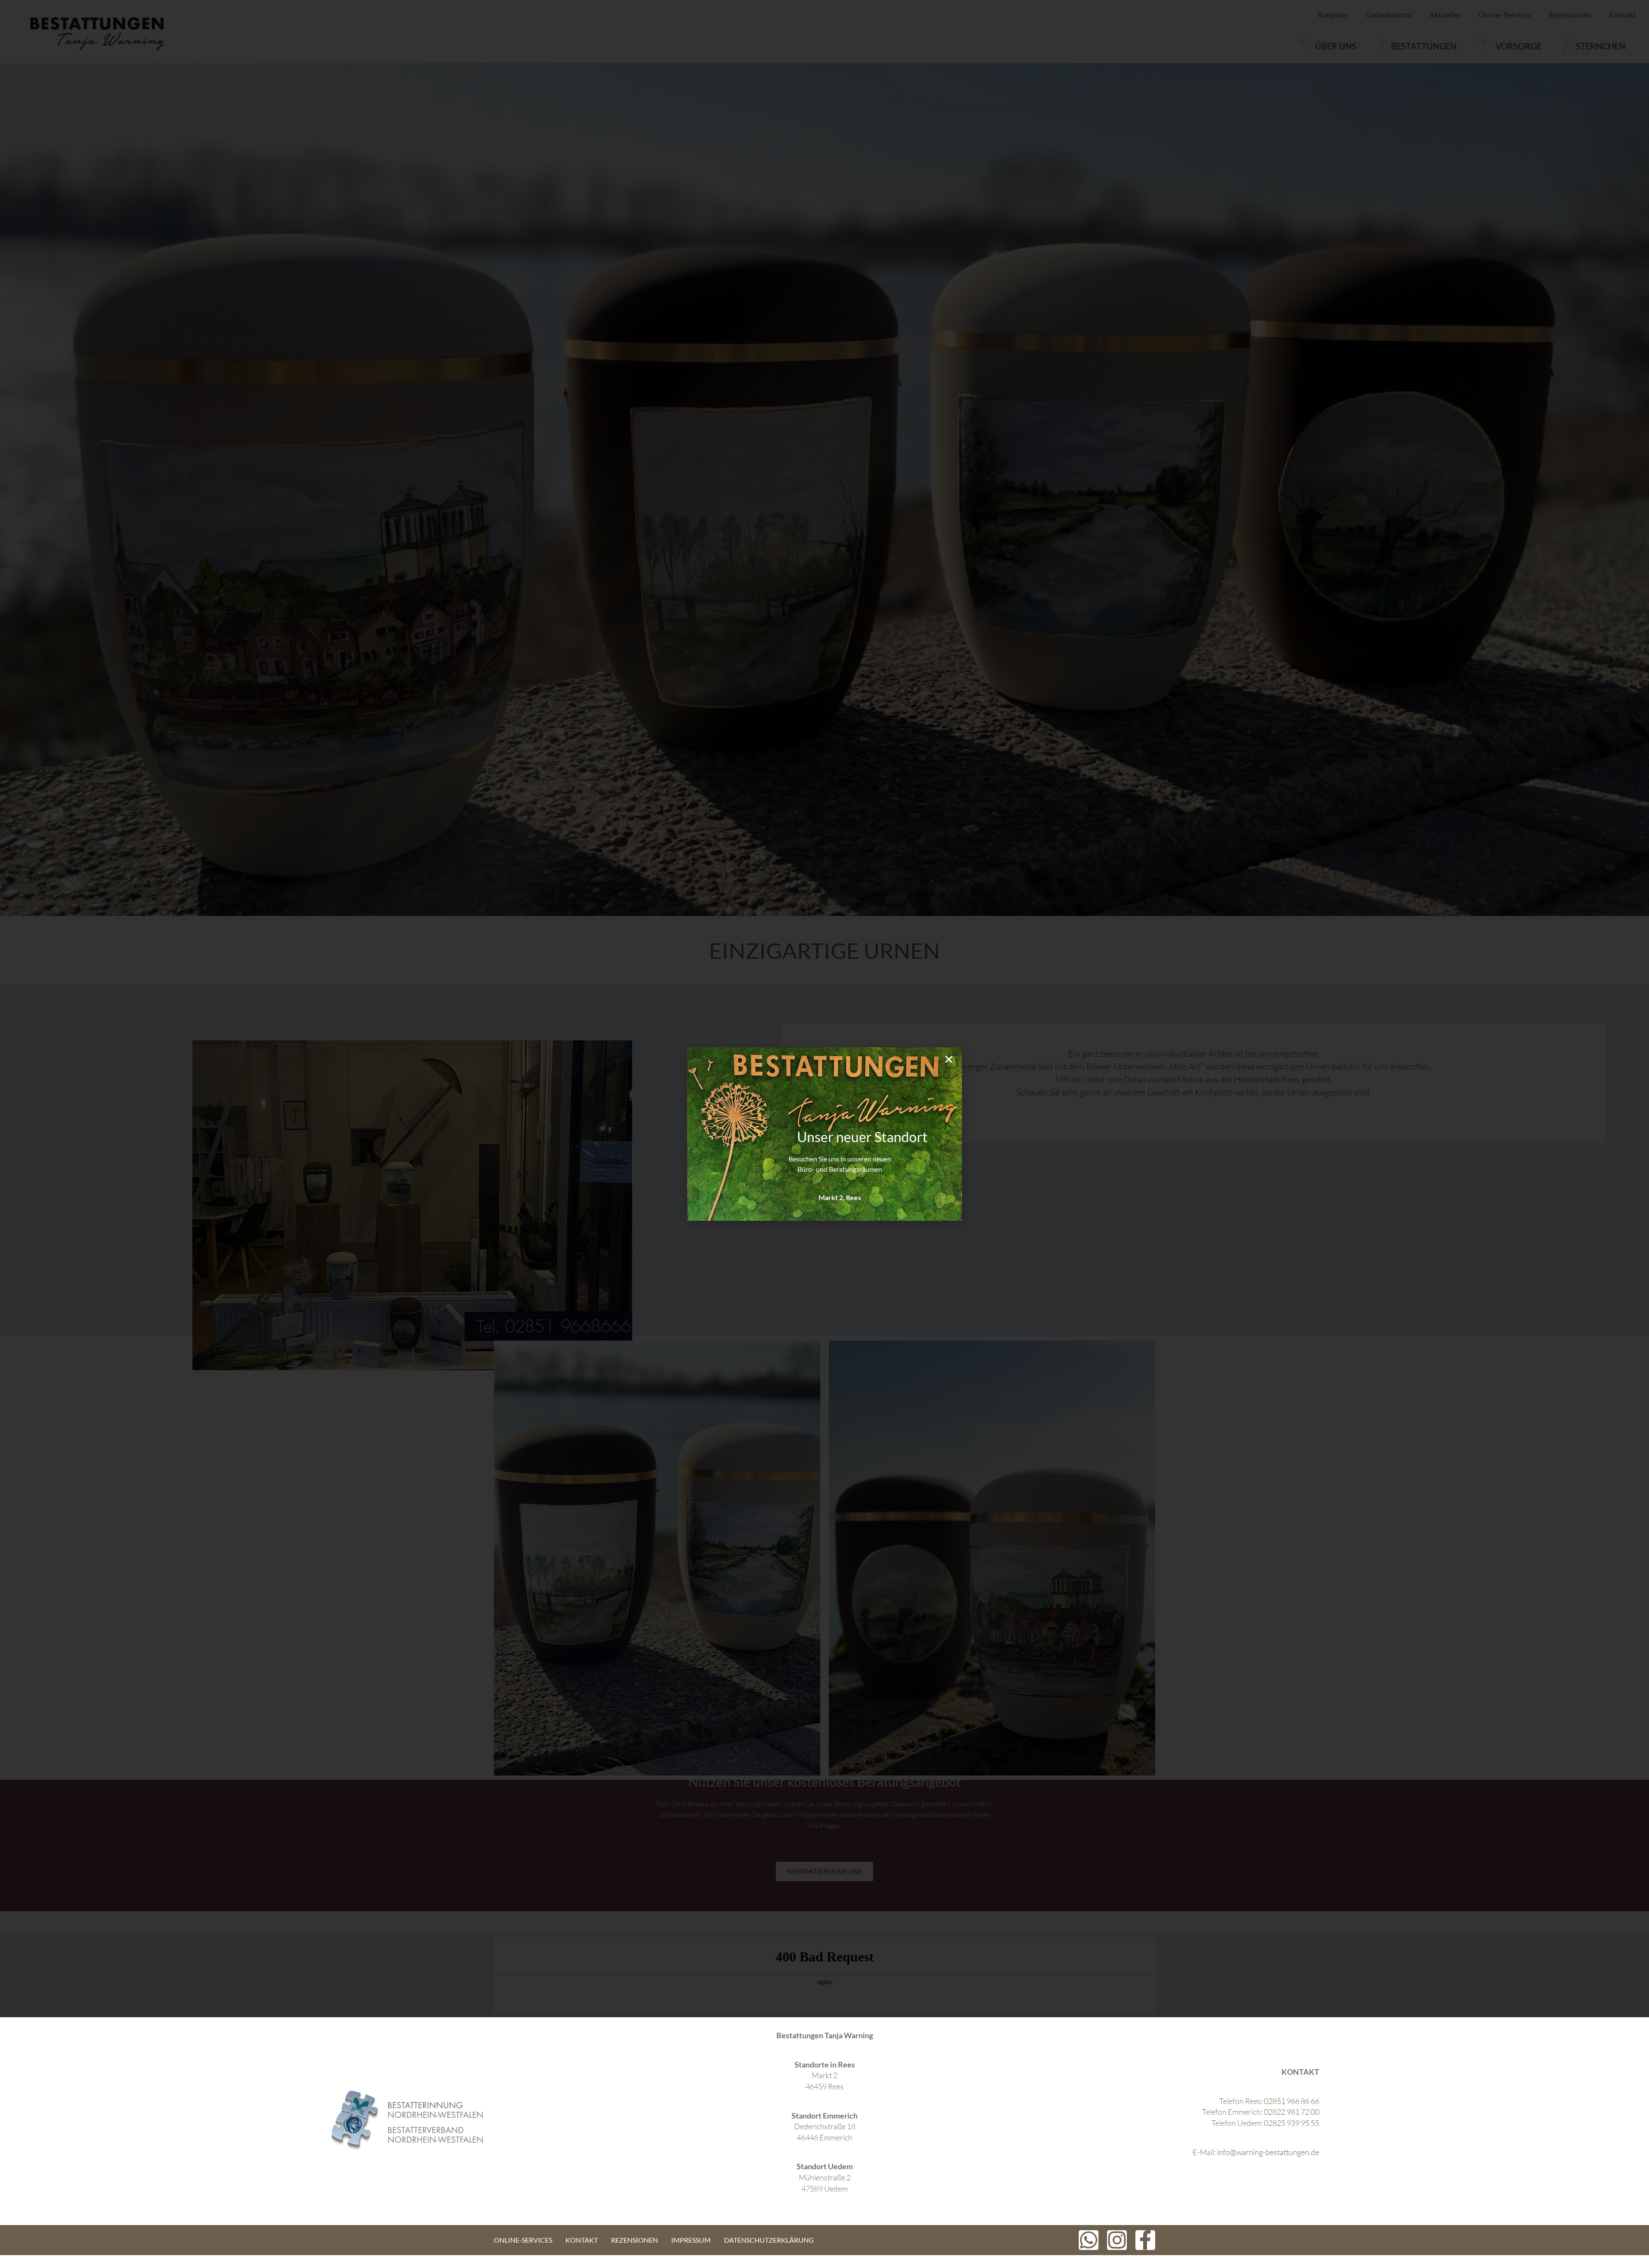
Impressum (691, 2240)
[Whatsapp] (1089, 2240)
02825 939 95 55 (1292, 2123)
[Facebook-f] (1145, 2240)
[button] (949, 1059)
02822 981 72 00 (1292, 2112)
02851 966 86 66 (1292, 2101)
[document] (824, 1134)
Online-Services (523, 2240)
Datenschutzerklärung (769, 2240)
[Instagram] (1117, 2240)
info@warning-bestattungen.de (1268, 2152)
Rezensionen (634, 2240)
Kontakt (582, 2240)
